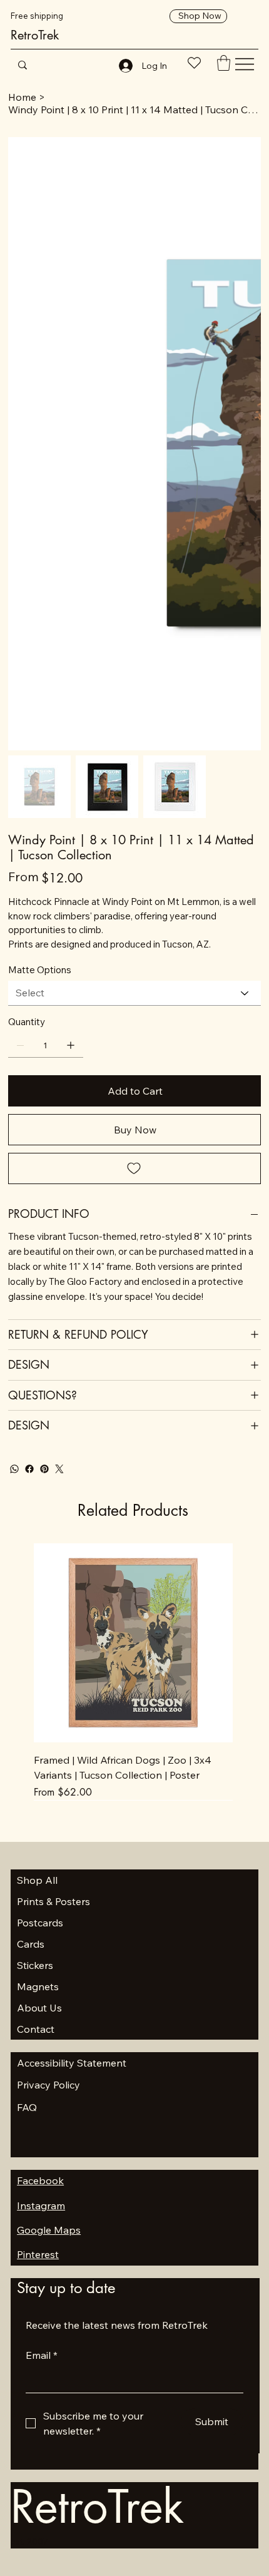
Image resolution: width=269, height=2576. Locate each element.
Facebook (40, 2180)
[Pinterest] (44, 1469)
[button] (224, 63)
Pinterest (38, 2254)
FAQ (27, 2107)
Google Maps (49, 2230)
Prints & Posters (53, 1901)
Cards (31, 1944)
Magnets (38, 1986)
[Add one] (71, 1045)
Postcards (40, 1923)
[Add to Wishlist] (134, 1168)
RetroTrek (35, 35)
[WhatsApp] (14, 1469)
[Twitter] (59, 1469)
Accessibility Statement (72, 2063)
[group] (133, 1672)
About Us (39, 2008)
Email (42, 2355)
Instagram (41, 2205)
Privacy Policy (48, 2085)
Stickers (35, 1965)
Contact (36, 2029)
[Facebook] (29, 1469)
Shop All (37, 1880)
